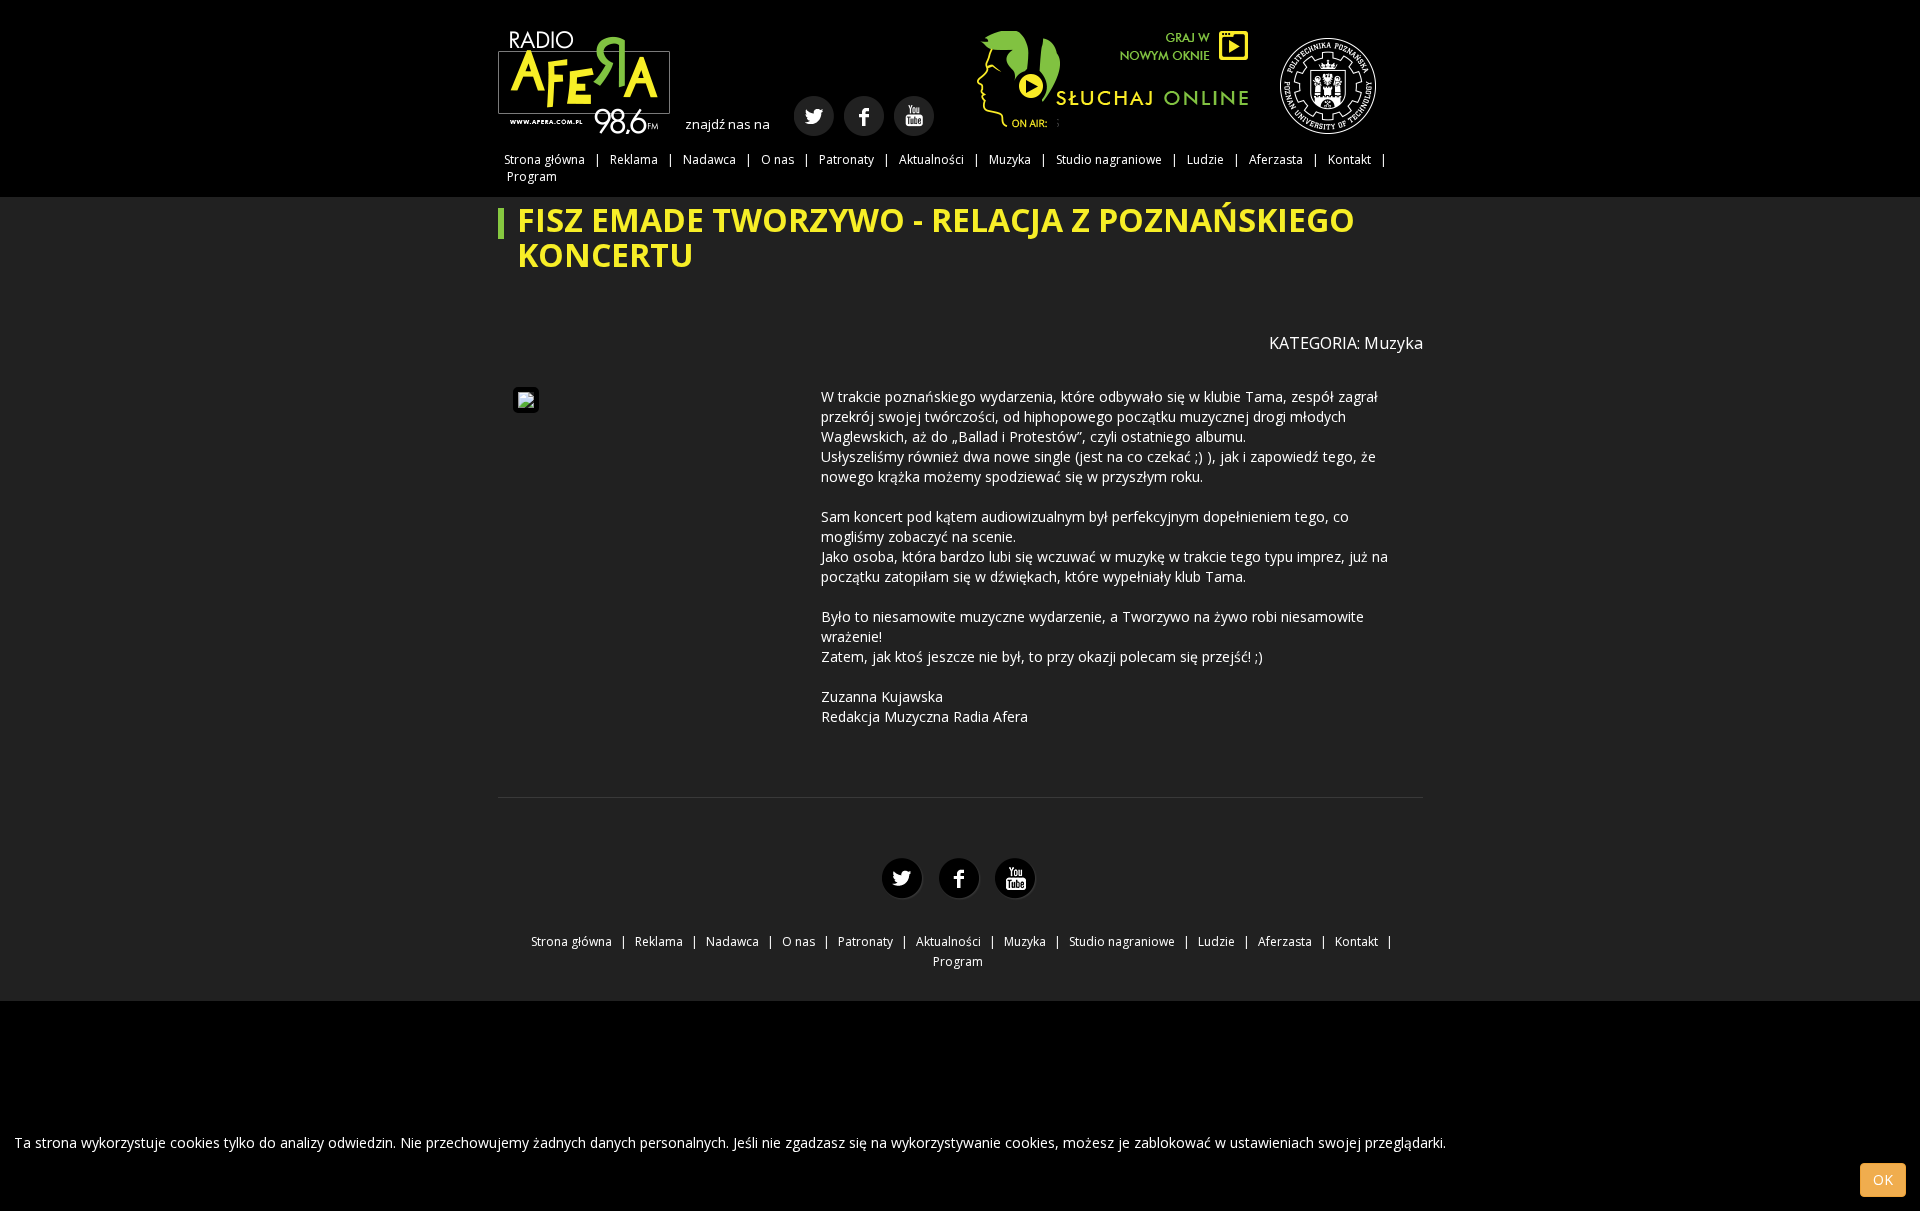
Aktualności (931, 159)
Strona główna (544, 159)
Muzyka (1010, 159)
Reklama (634, 159)
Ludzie (1205, 159)
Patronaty (846, 159)
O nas (777, 159)
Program (532, 176)
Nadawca (709, 159)
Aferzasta (1276, 159)
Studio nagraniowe (1109, 159)
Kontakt (1349, 159)
